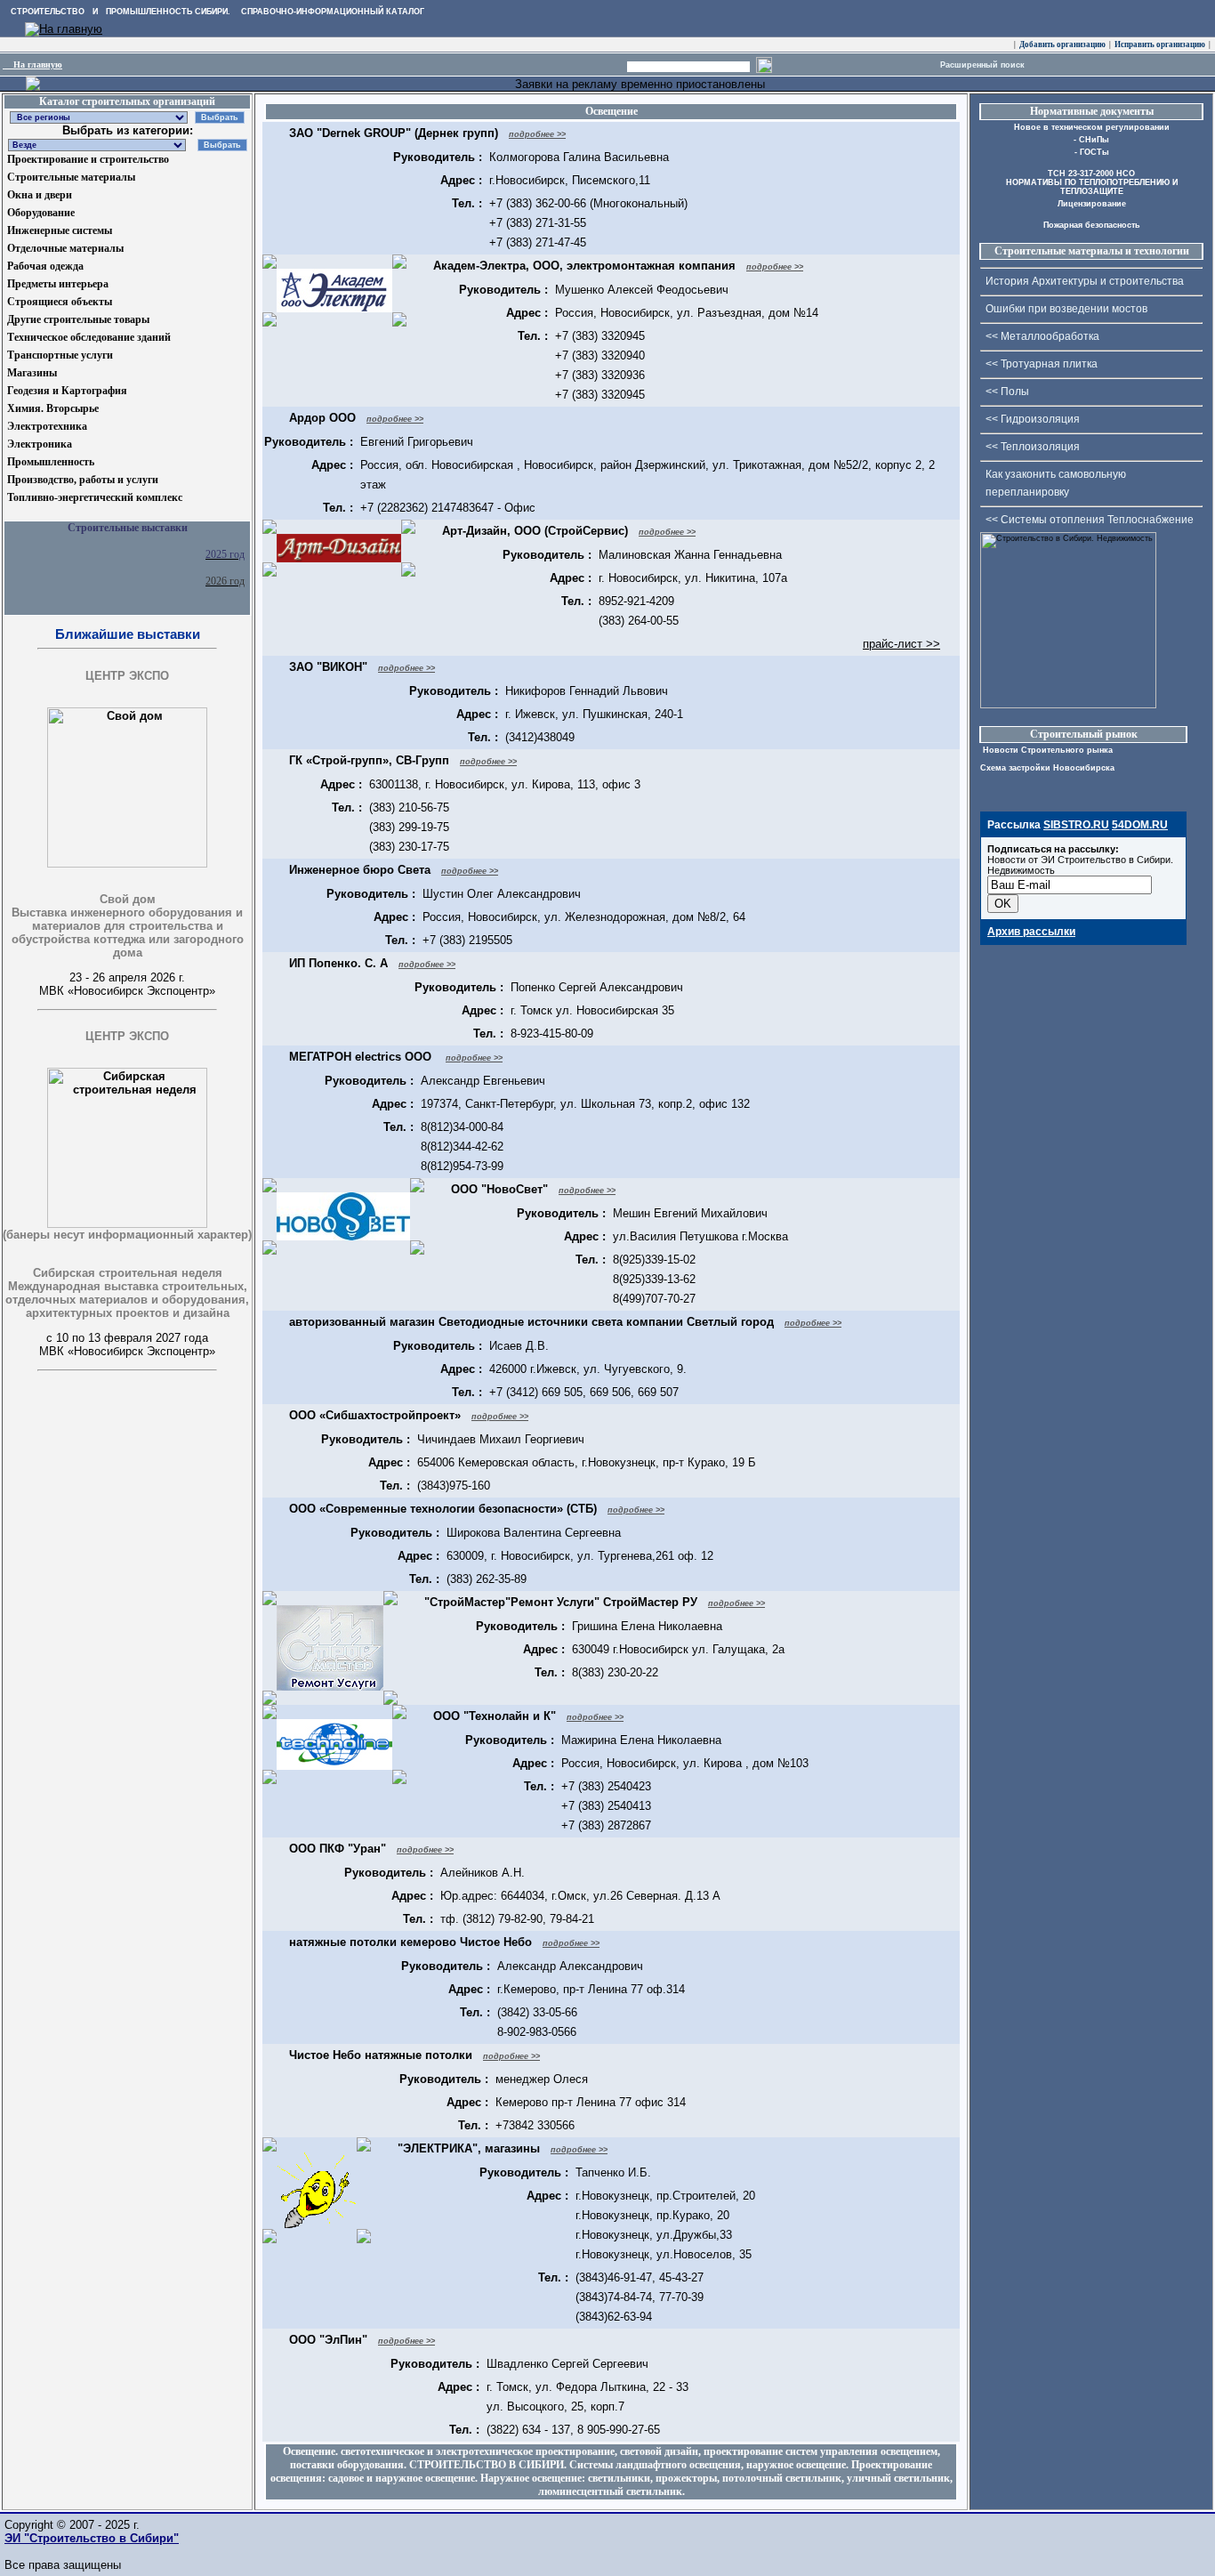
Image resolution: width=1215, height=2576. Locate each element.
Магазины (32, 373)
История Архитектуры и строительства (1085, 281)
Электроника (40, 444)
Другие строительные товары (78, 319)
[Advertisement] (92, 1484)
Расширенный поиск (982, 65)
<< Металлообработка (1042, 336)
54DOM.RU (1140, 825)
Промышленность (51, 462)
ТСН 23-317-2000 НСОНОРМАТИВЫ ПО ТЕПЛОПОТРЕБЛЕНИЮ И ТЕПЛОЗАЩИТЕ (1092, 182)
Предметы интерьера (58, 284)
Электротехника (47, 426)
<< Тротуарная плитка (1042, 364)
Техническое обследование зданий (89, 337)
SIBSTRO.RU (1076, 825)
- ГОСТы (1092, 152)
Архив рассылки (1031, 932)
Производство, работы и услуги (83, 480)
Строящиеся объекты (60, 302)
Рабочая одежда (45, 266)
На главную (32, 65)
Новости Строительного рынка (1046, 750)
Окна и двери (40, 195)
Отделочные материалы (65, 248)
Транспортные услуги (60, 355)
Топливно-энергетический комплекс (95, 497)
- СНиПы (1091, 140)
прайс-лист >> (901, 644)
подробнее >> (537, 134)
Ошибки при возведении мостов (1066, 309)
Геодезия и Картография (67, 391)
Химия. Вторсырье (53, 408)
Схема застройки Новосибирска (1047, 768)
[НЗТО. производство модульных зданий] (33, 87)
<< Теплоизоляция (1033, 447)
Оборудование (41, 213)
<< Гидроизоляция (1033, 419)
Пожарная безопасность (1092, 225)
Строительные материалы (71, 177)
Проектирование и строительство (88, 159)
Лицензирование (1092, 204)
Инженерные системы (60, 230)
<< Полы (1007, 392)
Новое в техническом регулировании (1092, 127)
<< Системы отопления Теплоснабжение (1090, 520)
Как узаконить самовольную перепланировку (1056, 483)
